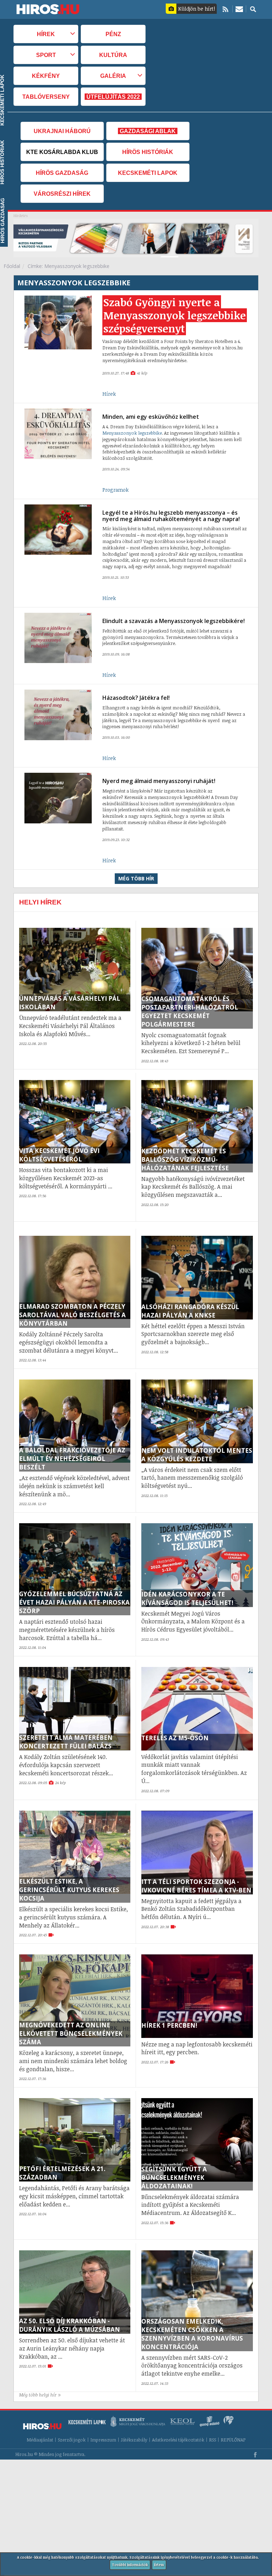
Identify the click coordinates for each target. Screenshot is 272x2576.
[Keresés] (253, 9)
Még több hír (136, 878)
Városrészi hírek (62, 194)
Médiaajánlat (40, 2440)
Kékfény (46, 76)
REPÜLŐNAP (233, 2440)
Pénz (113, 34)
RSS (212, 2440)
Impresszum (103, 2440)
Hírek (109, 394)
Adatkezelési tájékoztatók (178, 2440)
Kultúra (113, 55)
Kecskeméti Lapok (148, 173)
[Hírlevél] (239, 9)
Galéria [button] (113, 76)
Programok (115, 490)
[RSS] (225, 9)
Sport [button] (46, 55)
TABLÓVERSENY (46, 97)
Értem (159, 2565)
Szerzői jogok (72, 2440)
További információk (130, 2565)
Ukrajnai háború (62, 131)
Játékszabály (134, 2440)
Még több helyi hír (38, 2395)
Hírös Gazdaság (62, 173)
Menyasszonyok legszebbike (132, 433)
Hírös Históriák (148, 152)
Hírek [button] (46, 34)
